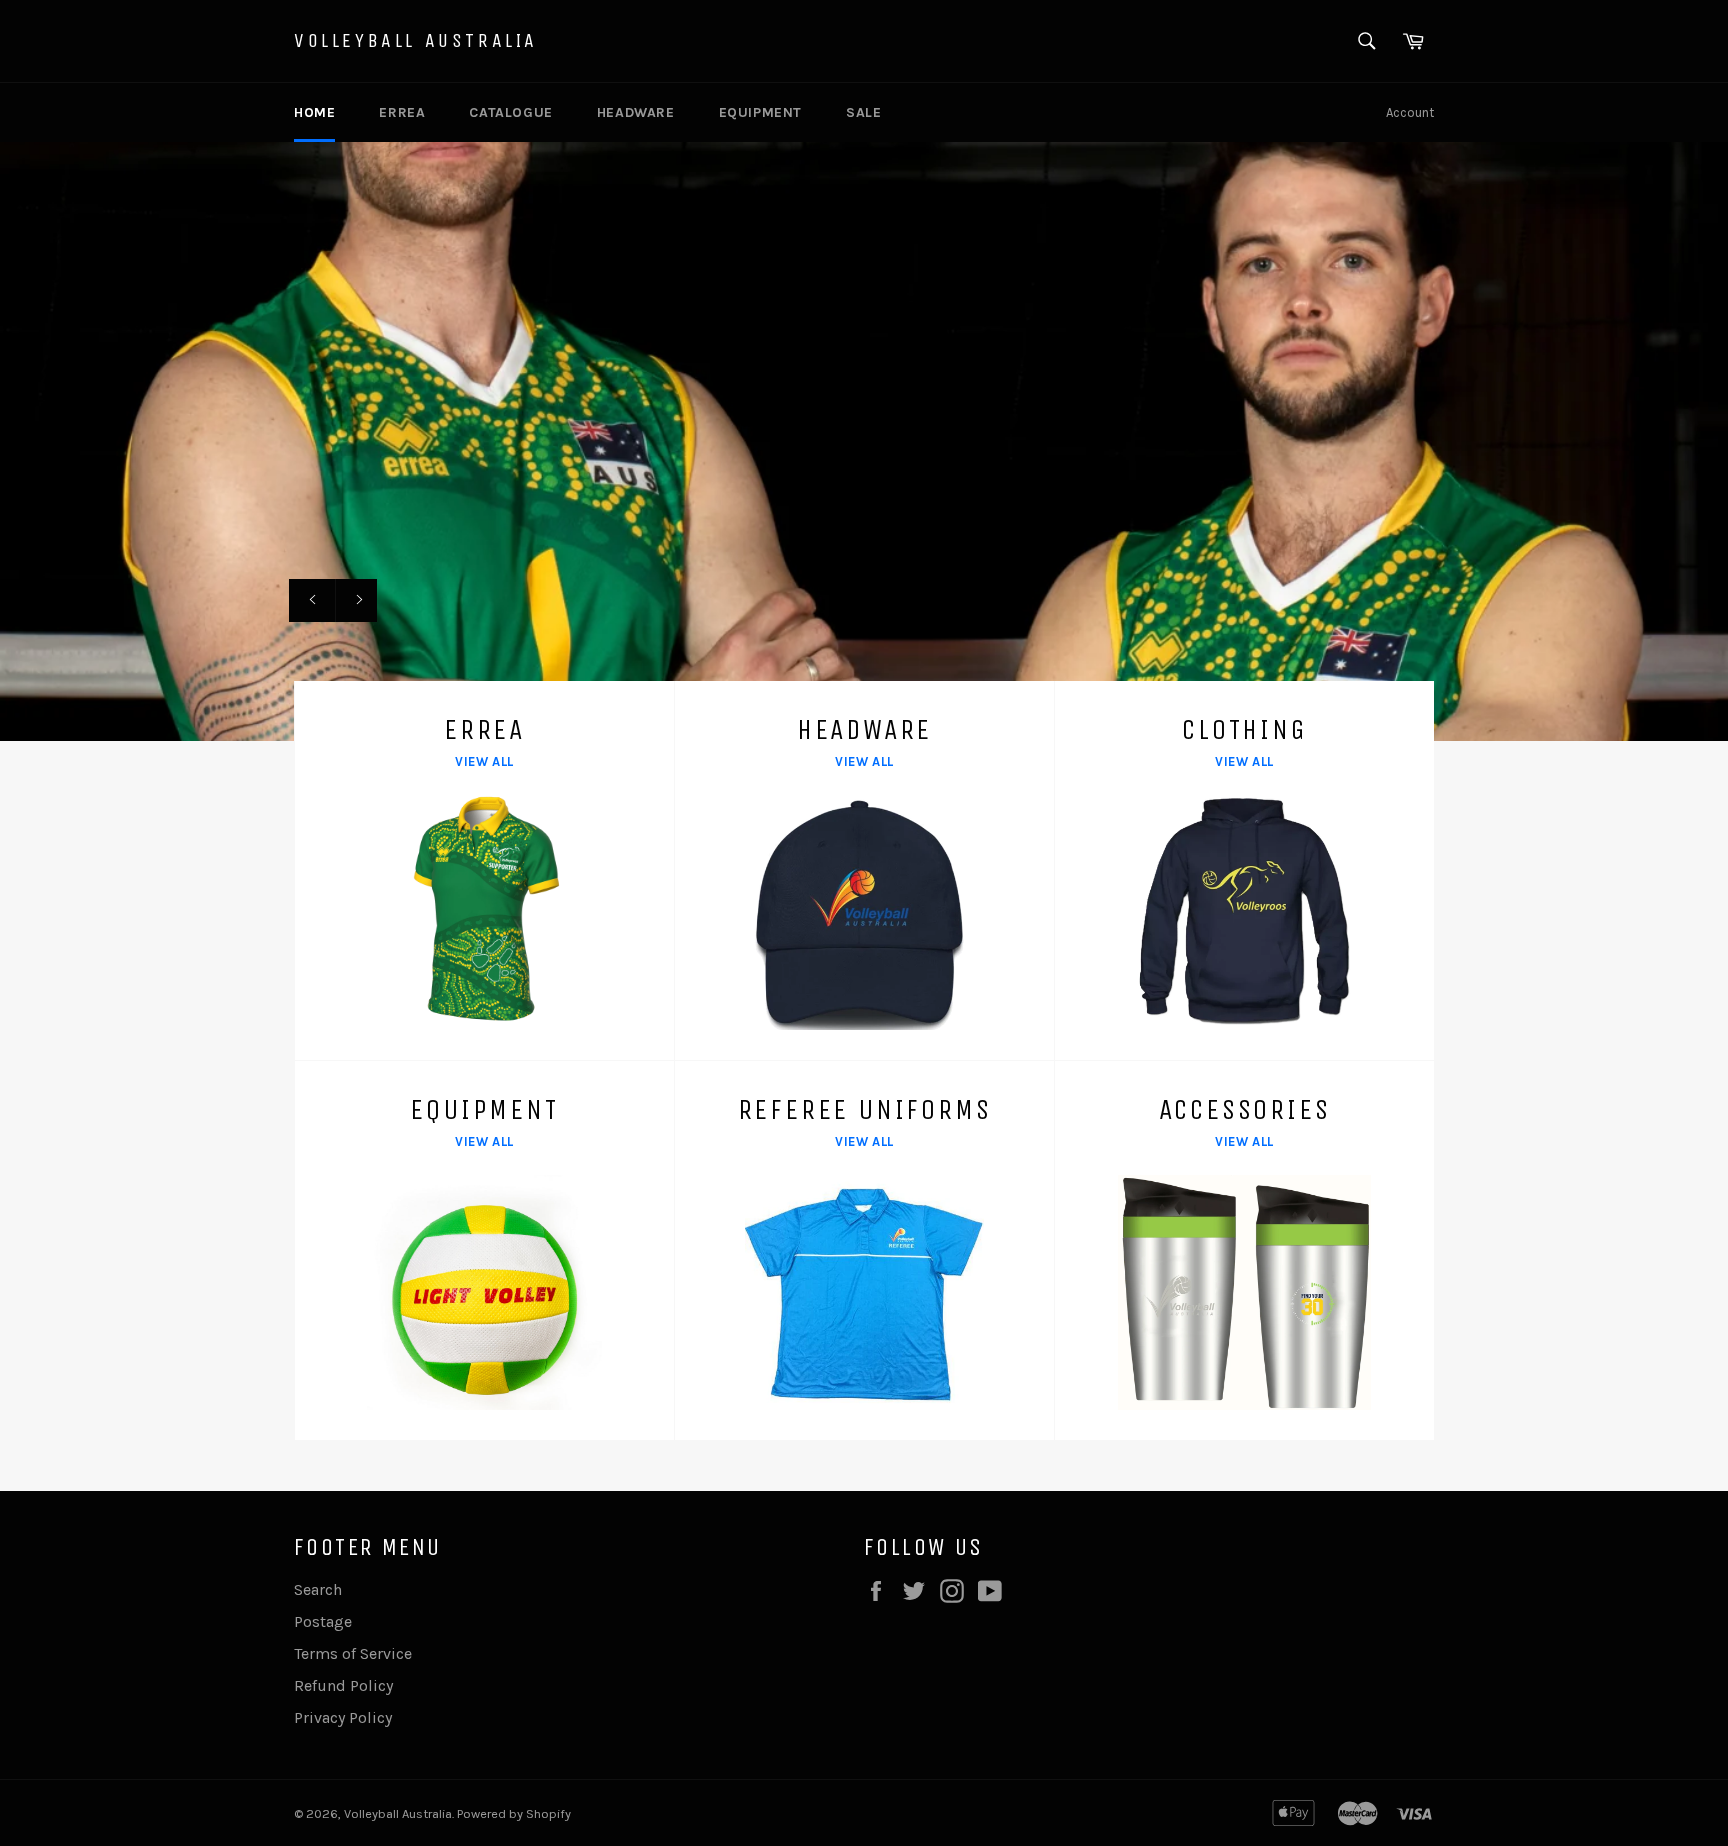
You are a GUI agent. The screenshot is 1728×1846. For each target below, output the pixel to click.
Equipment (760, 112)
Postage (323, 1621)
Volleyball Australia (416, 40)
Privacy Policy (343, 1717)
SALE (863, 112)
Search (318, 1589)
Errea (402, 112)
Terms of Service (353, 1653)
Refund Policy (343, 1685)
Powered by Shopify (514, 1813)
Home (314, 112)
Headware (636, 112)
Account (1410, 112)
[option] (864, 441)
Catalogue (510, 112)
